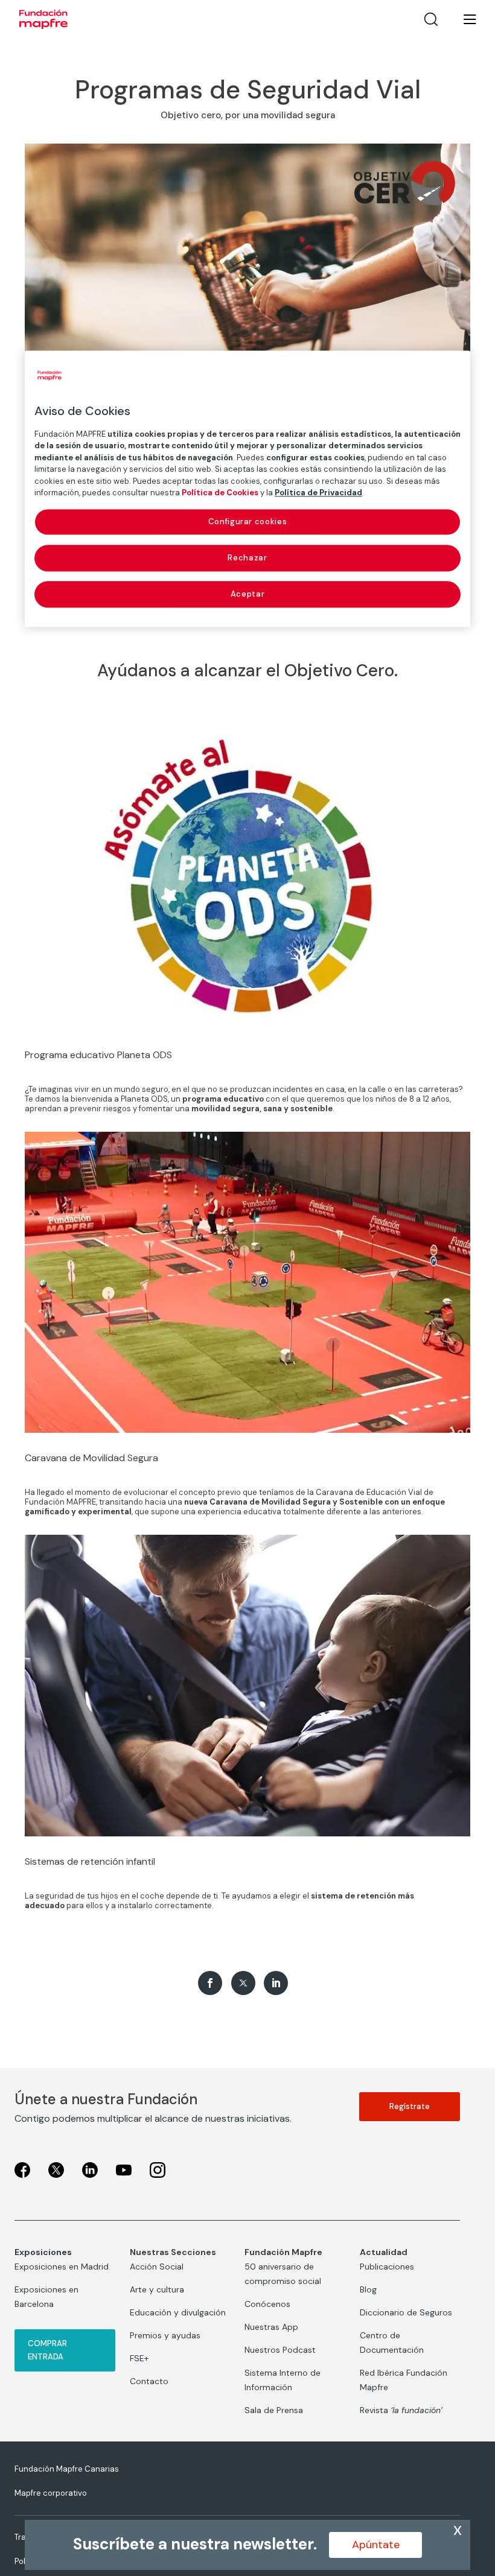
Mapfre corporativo (51, 2493)
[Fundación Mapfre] (43, 19)
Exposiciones (43, 2252)
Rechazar (247, 558)
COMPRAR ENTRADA (47, 2350)
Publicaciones (387, 2267)
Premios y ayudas (165, 2335)
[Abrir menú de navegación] (462, 19)
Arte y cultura (157, 2289)
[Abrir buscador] (431, 19)
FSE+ (139, 2358)
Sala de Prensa (274, 2410)
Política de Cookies (220, 493)
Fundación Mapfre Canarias (67, 2469)
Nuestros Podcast (280, 2350)
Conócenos (267, 2304)
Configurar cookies (248, 522)
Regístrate (410, 2106)
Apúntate (376, 2545)
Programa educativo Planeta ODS (98, 1055)
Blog (368, 2289)
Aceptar (248, 594)
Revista (401, 2410)
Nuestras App (271, 2327)
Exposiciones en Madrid (62, 2267)
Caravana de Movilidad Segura (91, 1458)
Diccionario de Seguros (406, 2312)
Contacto (149, 2381)
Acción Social (157, 2267)
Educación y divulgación (178, 2312)
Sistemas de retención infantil (90, 1861)
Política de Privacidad (318, 493)
